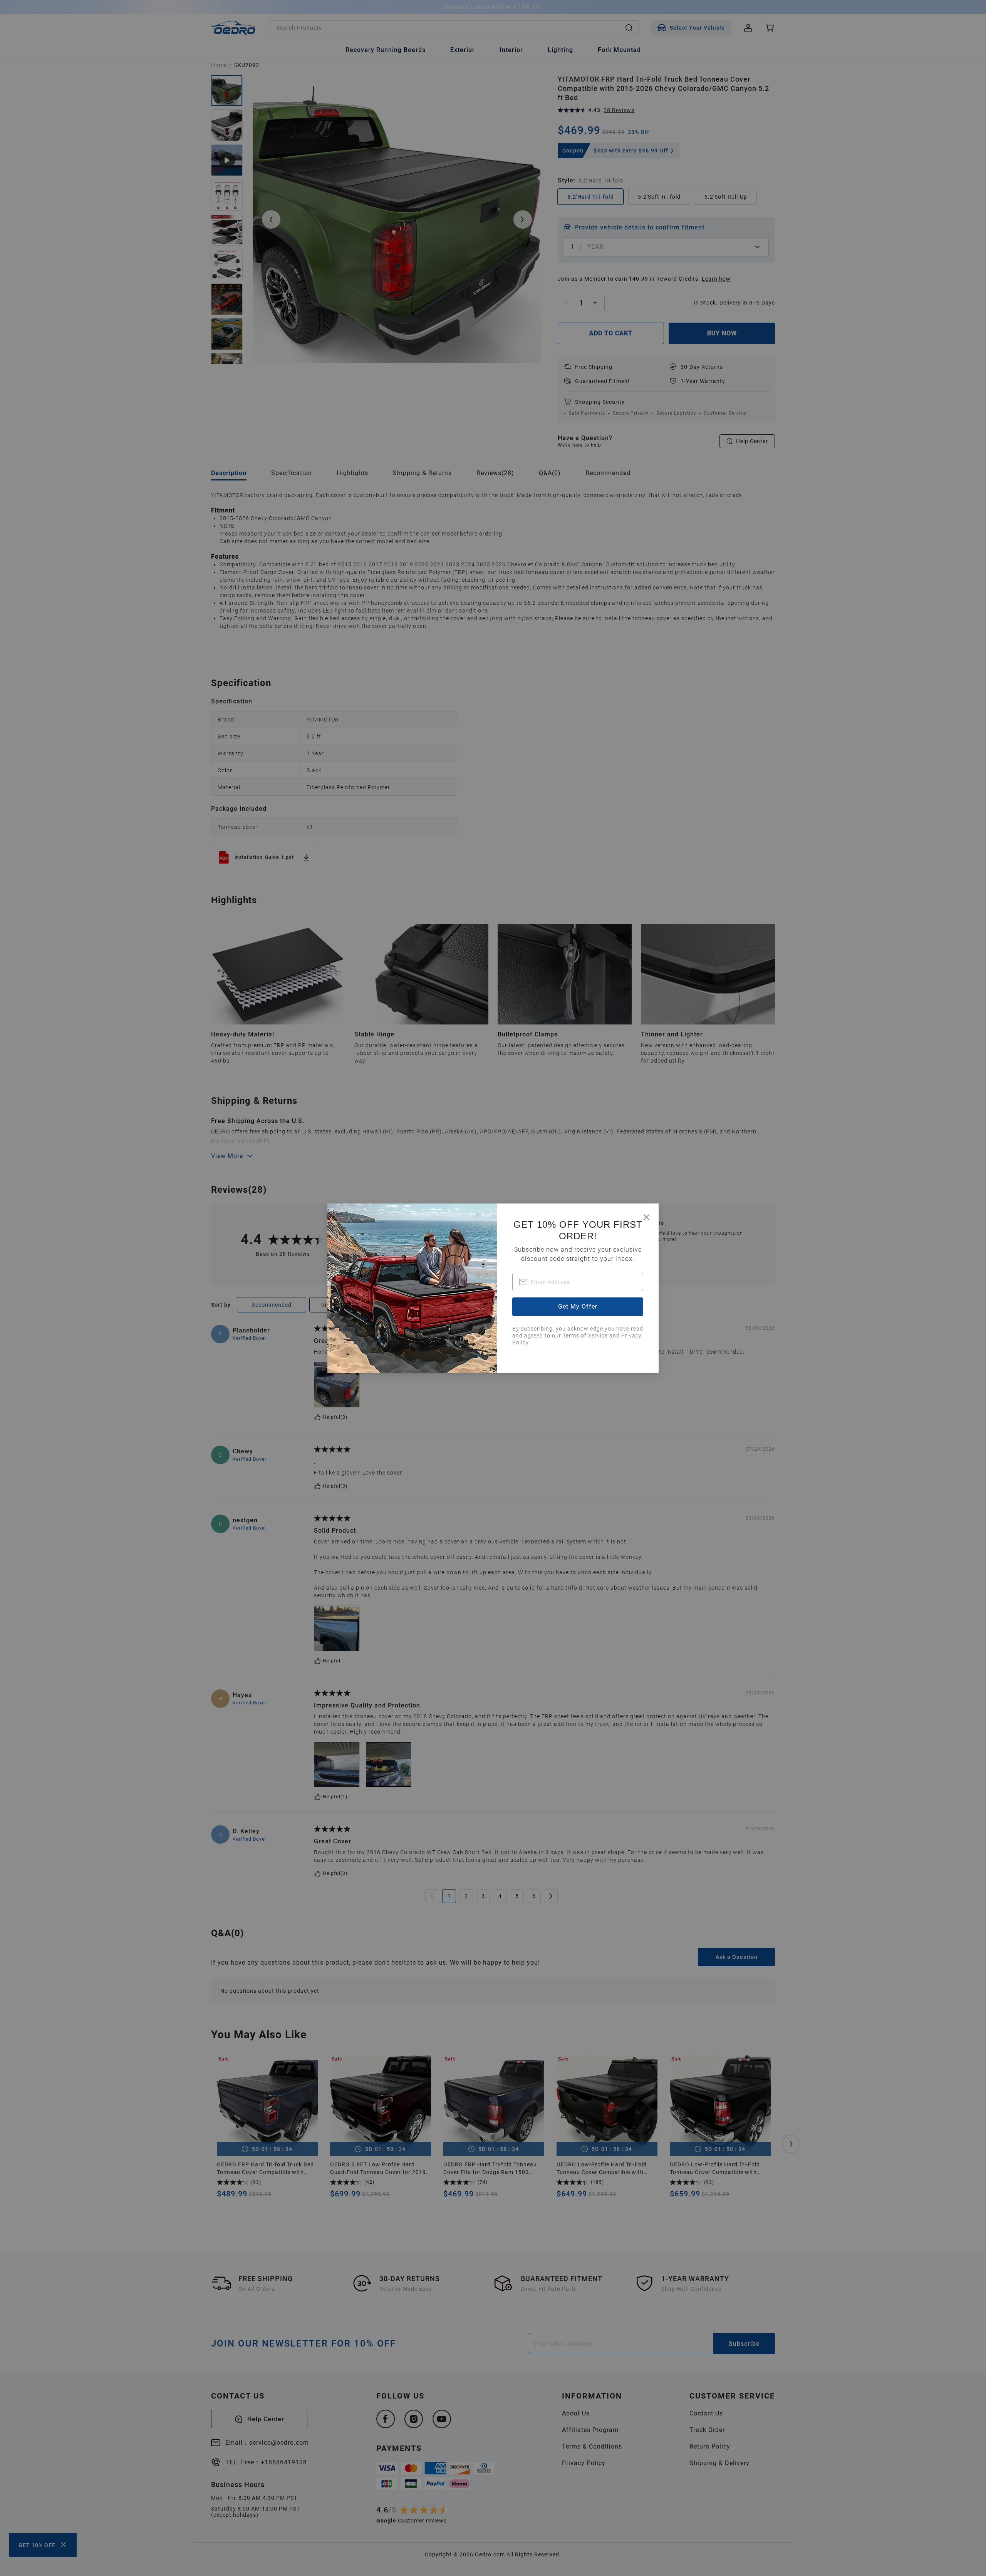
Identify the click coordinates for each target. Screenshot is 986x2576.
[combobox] (578, 1282)
